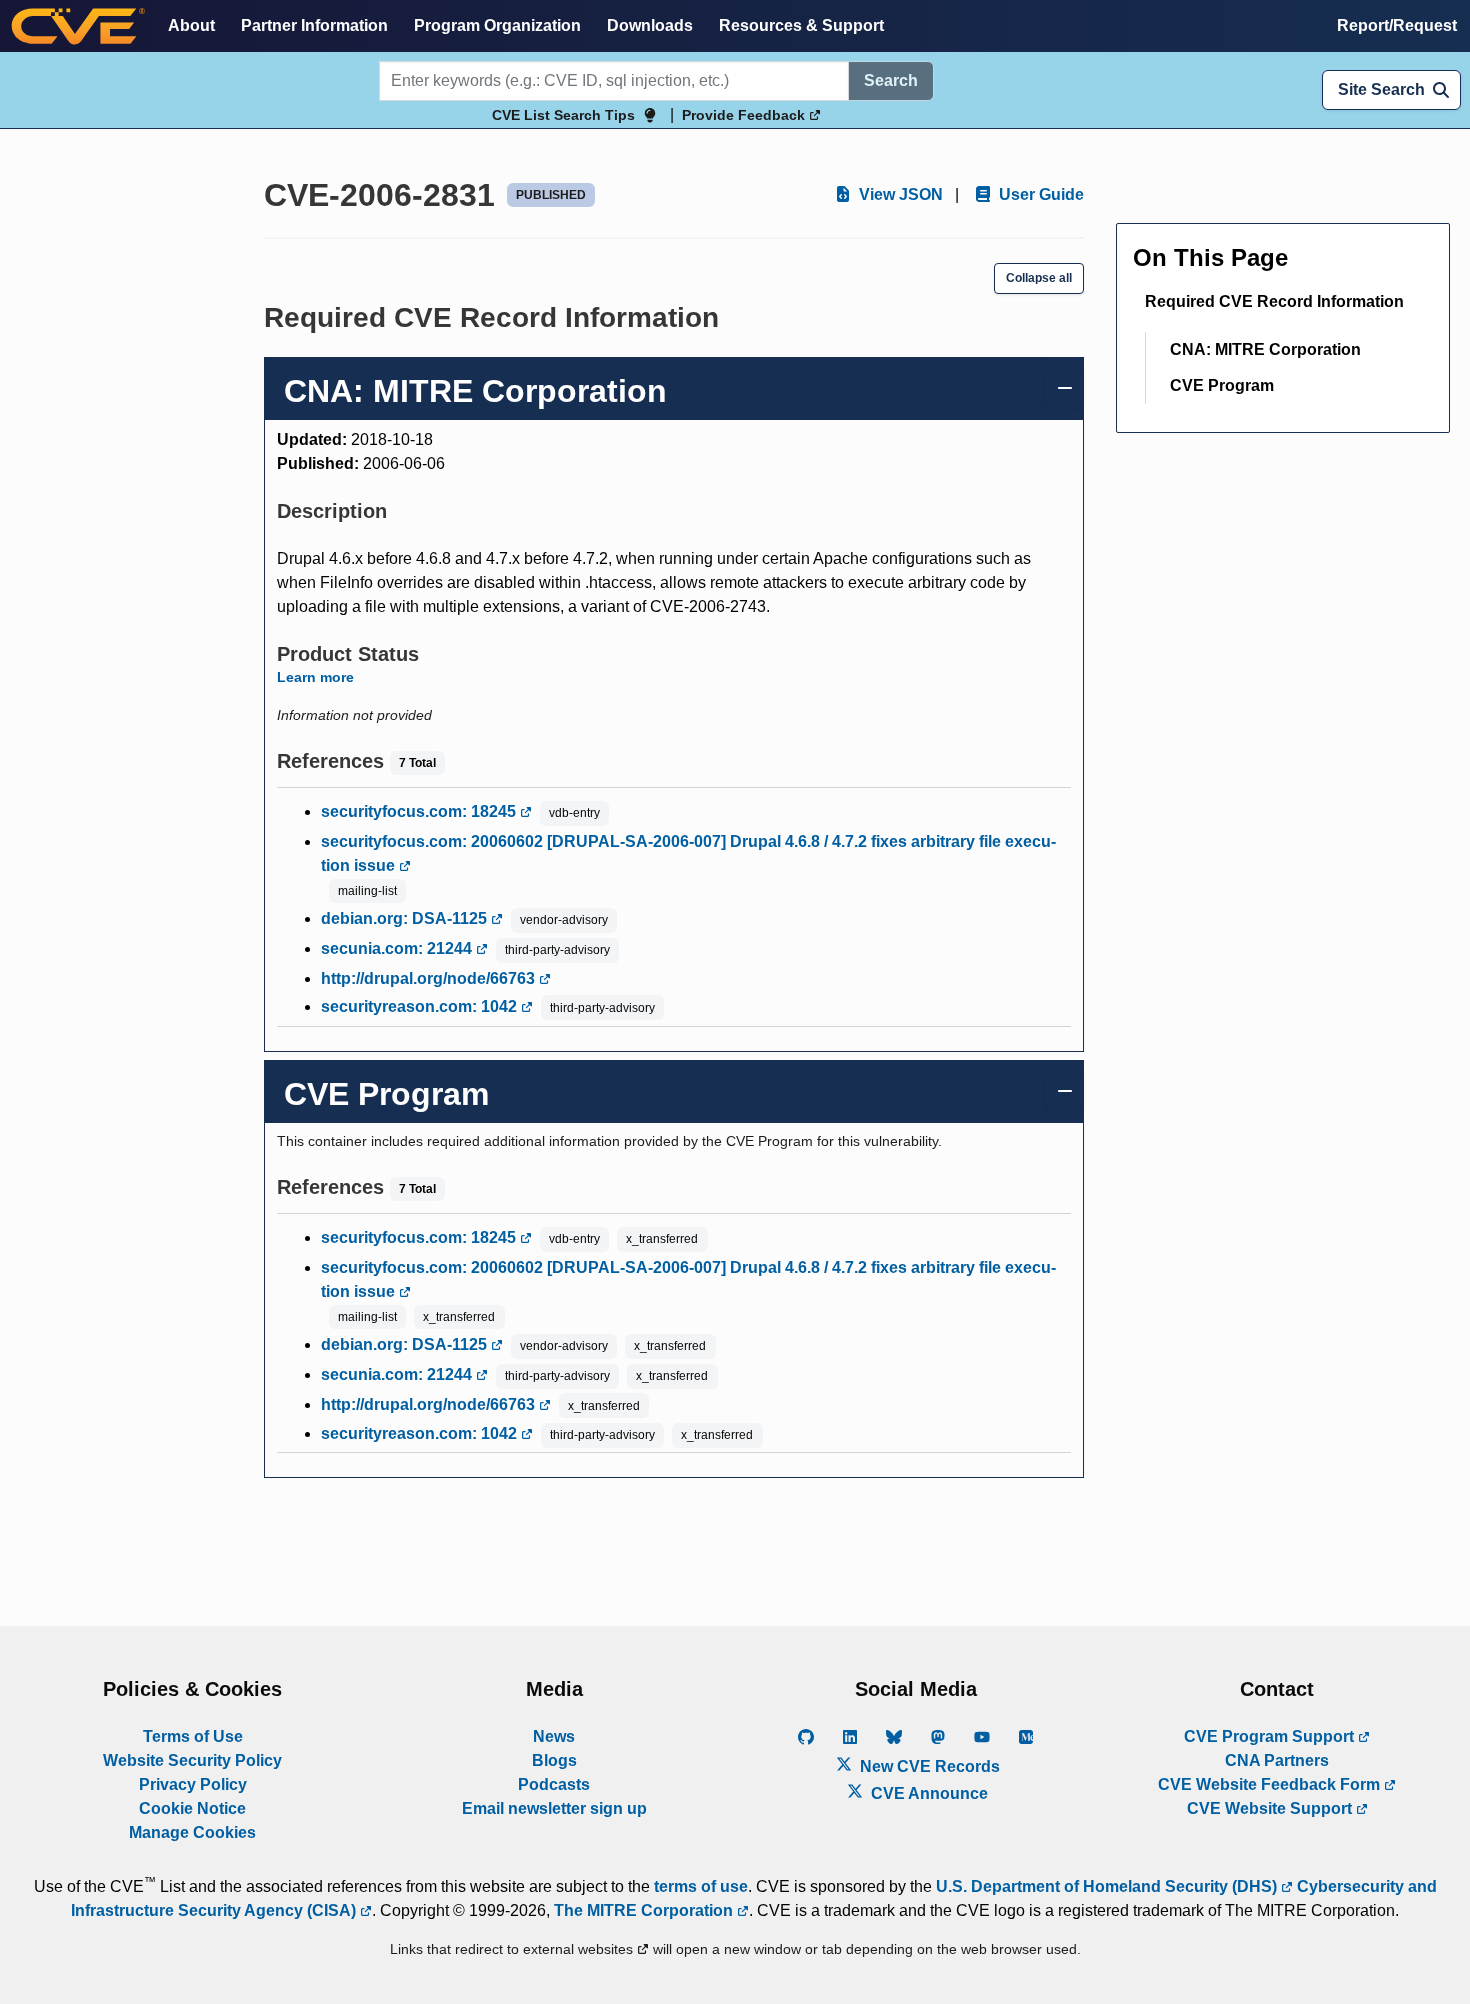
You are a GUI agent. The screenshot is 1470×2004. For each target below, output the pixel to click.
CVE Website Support (1271, 1808)
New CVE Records (928, 1766)
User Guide (1039, 194)
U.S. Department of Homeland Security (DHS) (1108, 1886)
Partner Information (314, 25)
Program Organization (497, 25)
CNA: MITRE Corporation (1265, 349)
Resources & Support (801, 25)
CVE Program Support (1271, 1736)
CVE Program (1222, 385)
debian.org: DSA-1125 (406, 918)
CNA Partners (1277, 1760)
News (554, 1736)
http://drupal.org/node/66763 (430, 978)
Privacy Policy (193, 1784)
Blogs (554, 1760)
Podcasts (554, 1784)
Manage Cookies (192, 1832)
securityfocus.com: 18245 (420, 811)
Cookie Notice (192, 1808)
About (191, 25)
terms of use (701, 1886)
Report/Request (1397, 25)
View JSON (899, 194)
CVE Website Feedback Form (1271, 1784)
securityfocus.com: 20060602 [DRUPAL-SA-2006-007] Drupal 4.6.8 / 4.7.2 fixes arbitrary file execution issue (688, 853)
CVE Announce (927, 1793)
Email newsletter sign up (554, 1808)
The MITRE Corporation (645, 1910)
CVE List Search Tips (563, 115)
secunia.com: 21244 (398, 948)
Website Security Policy (192, 1760)
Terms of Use (193, 1736)
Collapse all (1039, 278)
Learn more (315, 677)
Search (891, 80)
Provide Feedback (745, 115)
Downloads (650, 25)
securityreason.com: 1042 (421, 1006)
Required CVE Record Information (1274, 301)
